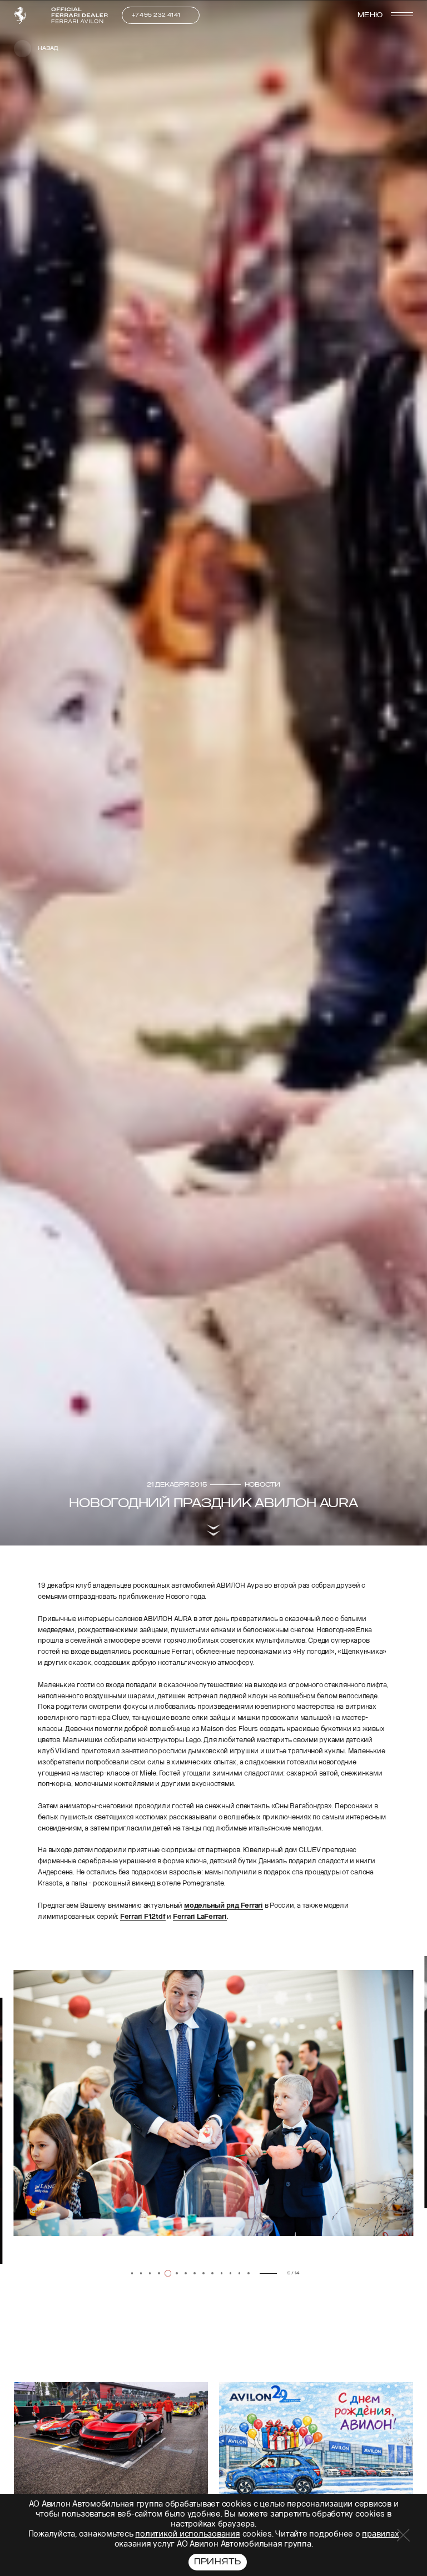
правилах (380, 2534)
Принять (218, 2562)
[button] (29, 2275)
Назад (48, 48)
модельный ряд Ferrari (224, 1905)
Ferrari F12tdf (143, 1916)
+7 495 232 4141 (156, 15)
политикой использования (187, 2534)
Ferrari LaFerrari (200, 1916)
